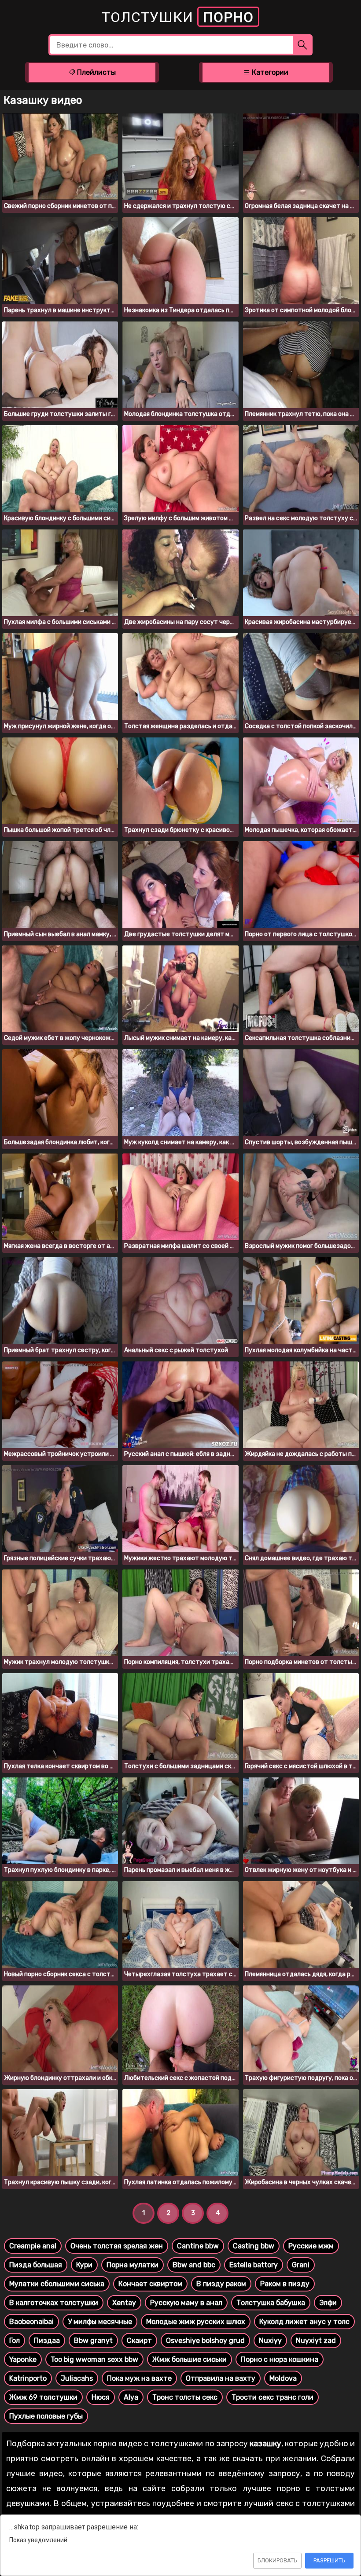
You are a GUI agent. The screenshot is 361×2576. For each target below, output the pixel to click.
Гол (15, 2341)
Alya (131, 2397)
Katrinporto (28, 2378)
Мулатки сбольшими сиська (57, 2284)
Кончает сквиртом (150, 2284)
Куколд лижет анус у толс (304, 2322)
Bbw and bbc (194, 2265)
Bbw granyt (93, 2341)
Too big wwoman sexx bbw (94, 2359)
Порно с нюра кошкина (280, 2359)
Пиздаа (47, 2341)
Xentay (124, 2303)
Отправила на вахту (221, 2378)
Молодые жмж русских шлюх (196, 2322)
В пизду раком (221, 2284)
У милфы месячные (100, 2322)
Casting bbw (254, 2246)
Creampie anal (33, 2246)
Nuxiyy (270, 2341)
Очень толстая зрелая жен (117, 2246)
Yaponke (23, 2359)
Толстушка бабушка (271, 2303)
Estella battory (254, 2265)
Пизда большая (36, 2265)
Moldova (283, 2378)
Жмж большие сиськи (190, 2359)
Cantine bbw (198, 2246)
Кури (84, 2265)
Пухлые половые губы (46, 2416)
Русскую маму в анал (186, 2303)
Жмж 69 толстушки (43, 2397)
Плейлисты (96, 72)
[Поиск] (303, 45)
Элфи (328, 2303)
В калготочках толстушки (54, 2303)
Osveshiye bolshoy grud (205, 2341)
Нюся (101, 2397)
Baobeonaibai (31, 2322)
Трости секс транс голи (273, 2397)
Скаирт (139, 2341)
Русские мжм (311, 2246)
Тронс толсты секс (185, 2397)
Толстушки (178, 17)
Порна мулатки (133, 2265)
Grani (301, 2265)
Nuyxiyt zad (316, 2341)
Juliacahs (77, 2378)
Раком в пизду (285, 2284)
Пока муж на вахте (139, 2378)
